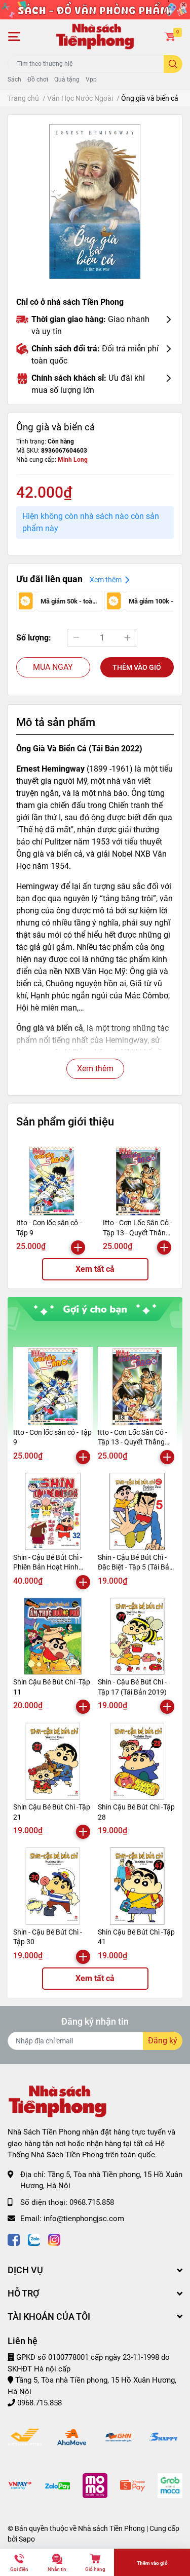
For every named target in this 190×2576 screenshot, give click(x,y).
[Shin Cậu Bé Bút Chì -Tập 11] (53, 1637)
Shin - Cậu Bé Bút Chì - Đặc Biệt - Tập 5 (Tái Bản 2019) (136, 1567)
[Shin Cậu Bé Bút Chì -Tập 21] (53, 1761)
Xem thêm (95, 1069)
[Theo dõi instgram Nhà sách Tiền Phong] (54, 2239)
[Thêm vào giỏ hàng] (78, 1247)
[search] (173, 64)
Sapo (27, 2539)
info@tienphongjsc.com (84, 2219)
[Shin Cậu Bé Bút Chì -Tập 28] (138, 1761)
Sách (14, 79)
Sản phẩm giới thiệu (65, 1121)
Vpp (91, 79)
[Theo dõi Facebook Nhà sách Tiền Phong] (14, 2239)
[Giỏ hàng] (170, 36)
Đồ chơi (38, 79)
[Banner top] (95, 9)
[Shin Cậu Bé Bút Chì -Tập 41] (138, 1886)
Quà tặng (67, 79)
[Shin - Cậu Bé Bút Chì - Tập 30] (53, 1886)
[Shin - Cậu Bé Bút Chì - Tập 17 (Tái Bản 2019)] (138, 1637)
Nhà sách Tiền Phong (111, 2528)
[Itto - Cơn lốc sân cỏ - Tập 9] (52, 1181)
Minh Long (73, 460)
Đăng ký (163, 2041)
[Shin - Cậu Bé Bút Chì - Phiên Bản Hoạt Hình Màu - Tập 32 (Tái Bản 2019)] (53, 1512)
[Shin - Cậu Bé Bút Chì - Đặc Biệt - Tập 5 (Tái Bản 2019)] (138, 1512)
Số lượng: (34, 638)
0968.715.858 (92, 2202)
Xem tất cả (95, 1269)
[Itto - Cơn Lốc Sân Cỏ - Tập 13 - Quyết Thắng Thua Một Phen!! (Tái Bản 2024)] (139, 1181)
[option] (95, 202)
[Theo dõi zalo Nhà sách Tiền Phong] (34, 2239)
